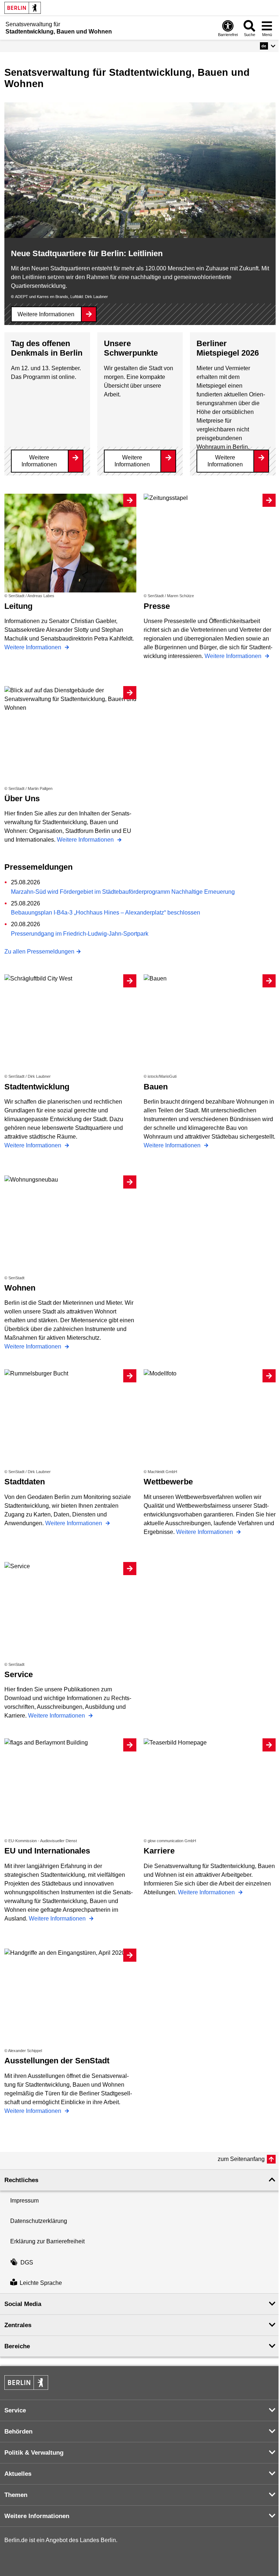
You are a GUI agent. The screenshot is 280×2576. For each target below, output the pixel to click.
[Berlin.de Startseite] (23, 8)
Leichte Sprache (41, 2283)
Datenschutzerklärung (39, 2221)
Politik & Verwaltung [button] (34, 2453)
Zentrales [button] (18, 2325)
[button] (268, 46)
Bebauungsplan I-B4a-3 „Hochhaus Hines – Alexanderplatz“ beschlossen (106, 913)
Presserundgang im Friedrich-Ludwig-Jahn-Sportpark (80, 934)
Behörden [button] (18, 2432)
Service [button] (15, 2410)
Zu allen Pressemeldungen (39, 952)
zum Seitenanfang (241, 2159)
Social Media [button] (23, 2304)
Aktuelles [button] (18, 2474)
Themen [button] (16, 2495)
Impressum (24, 2201)
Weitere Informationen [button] (37, 2516)
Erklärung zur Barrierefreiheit (47, 2241)
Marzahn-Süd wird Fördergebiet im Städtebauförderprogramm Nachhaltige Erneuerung (123, 892)
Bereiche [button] (17, 2346)
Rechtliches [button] (21, 2180)
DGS (27, 2262)
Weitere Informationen (46, 314)
